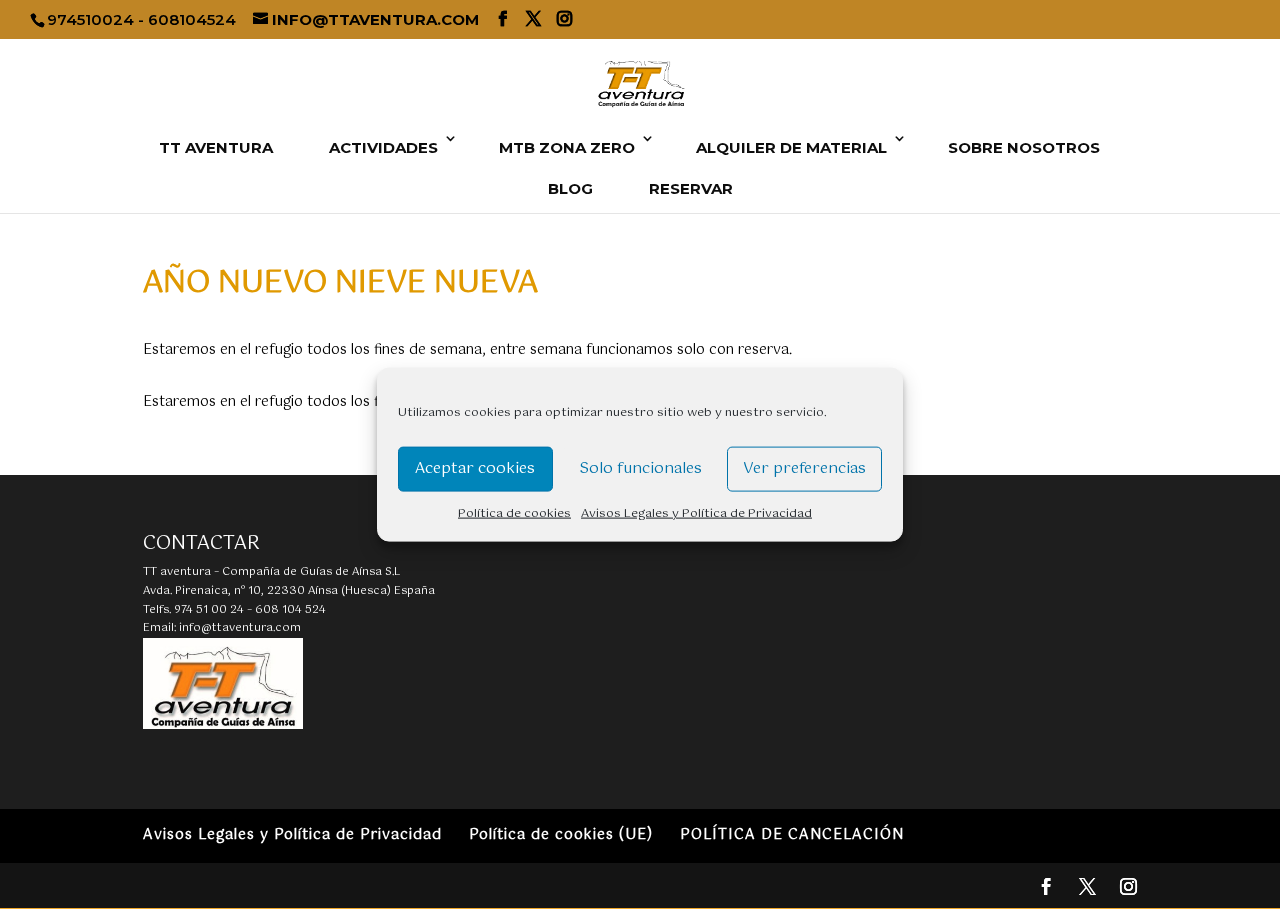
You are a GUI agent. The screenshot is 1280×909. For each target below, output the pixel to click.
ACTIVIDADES (383, 147)
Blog (570, 188)
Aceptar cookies (475, 468)
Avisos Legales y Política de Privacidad (696, 513)
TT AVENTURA (216, 147)
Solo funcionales (640, 468)
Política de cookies (514, 513)
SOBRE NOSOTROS (1024, 147)
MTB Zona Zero (567, 147)
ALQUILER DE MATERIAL (791, 147)
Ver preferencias (804, 468)
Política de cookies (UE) (561, 835)
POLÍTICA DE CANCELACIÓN (792, 835)
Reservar (691, 188)
